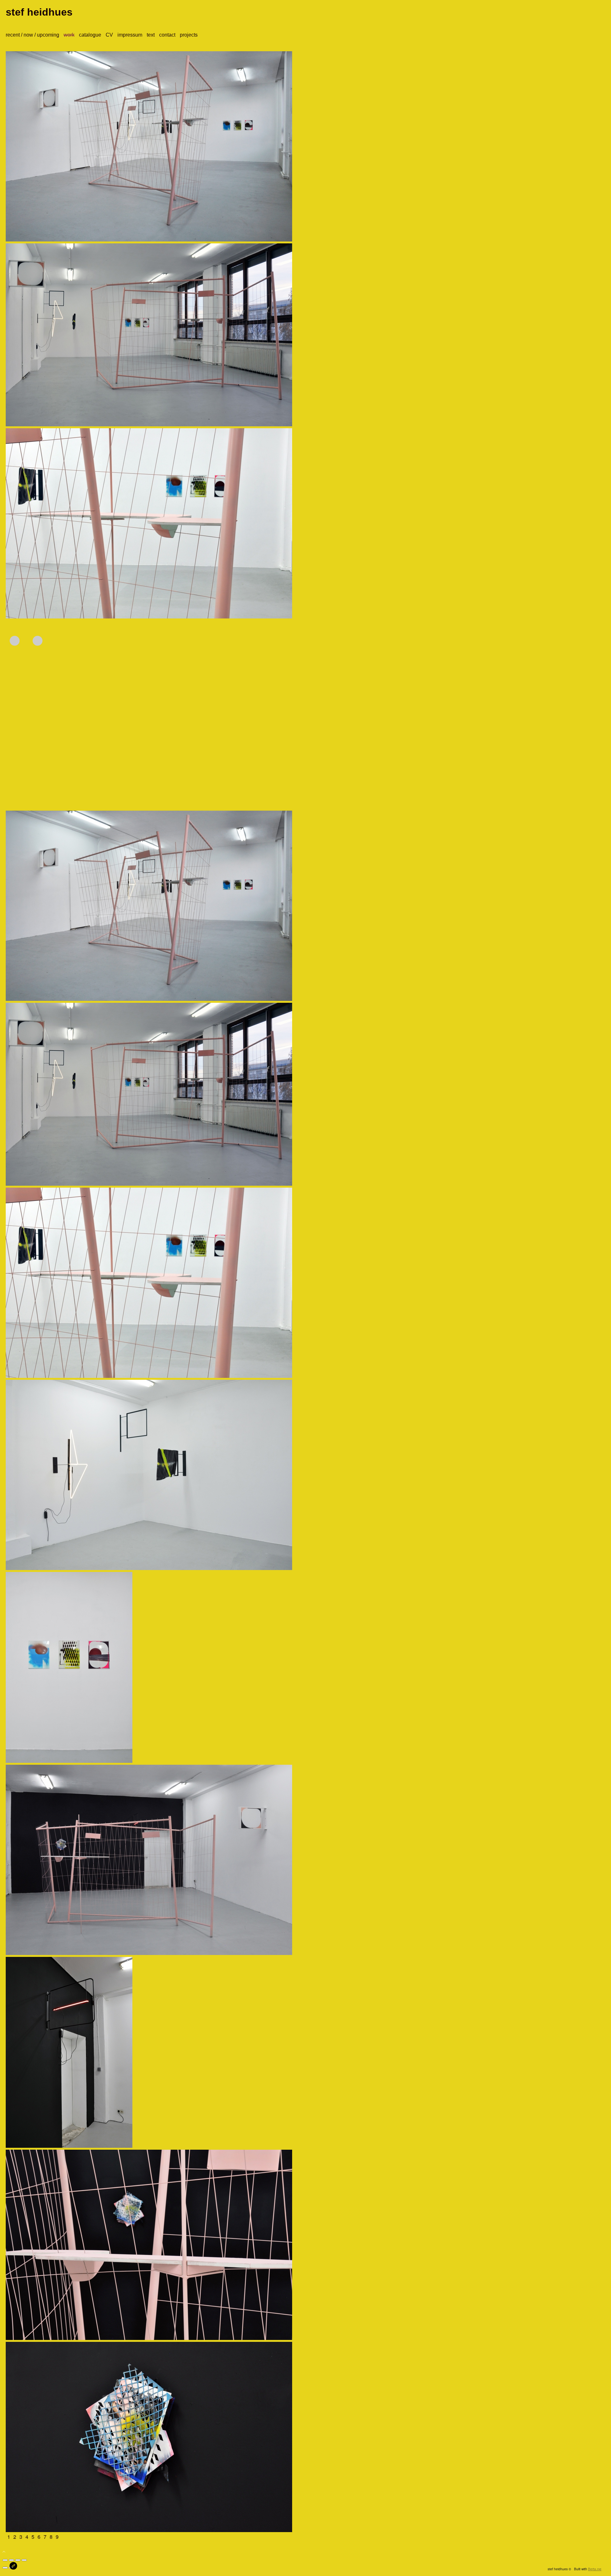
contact (167, 35)
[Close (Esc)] (5, 2560)
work (69, 35)
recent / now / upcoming (32, 35)
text (151, 35)
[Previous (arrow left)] (5, 2568)
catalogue (90, 35)
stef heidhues (39, 12)
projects (189, 35)
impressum (130, 35)
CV (109, 35)
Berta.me (595, 2569)
